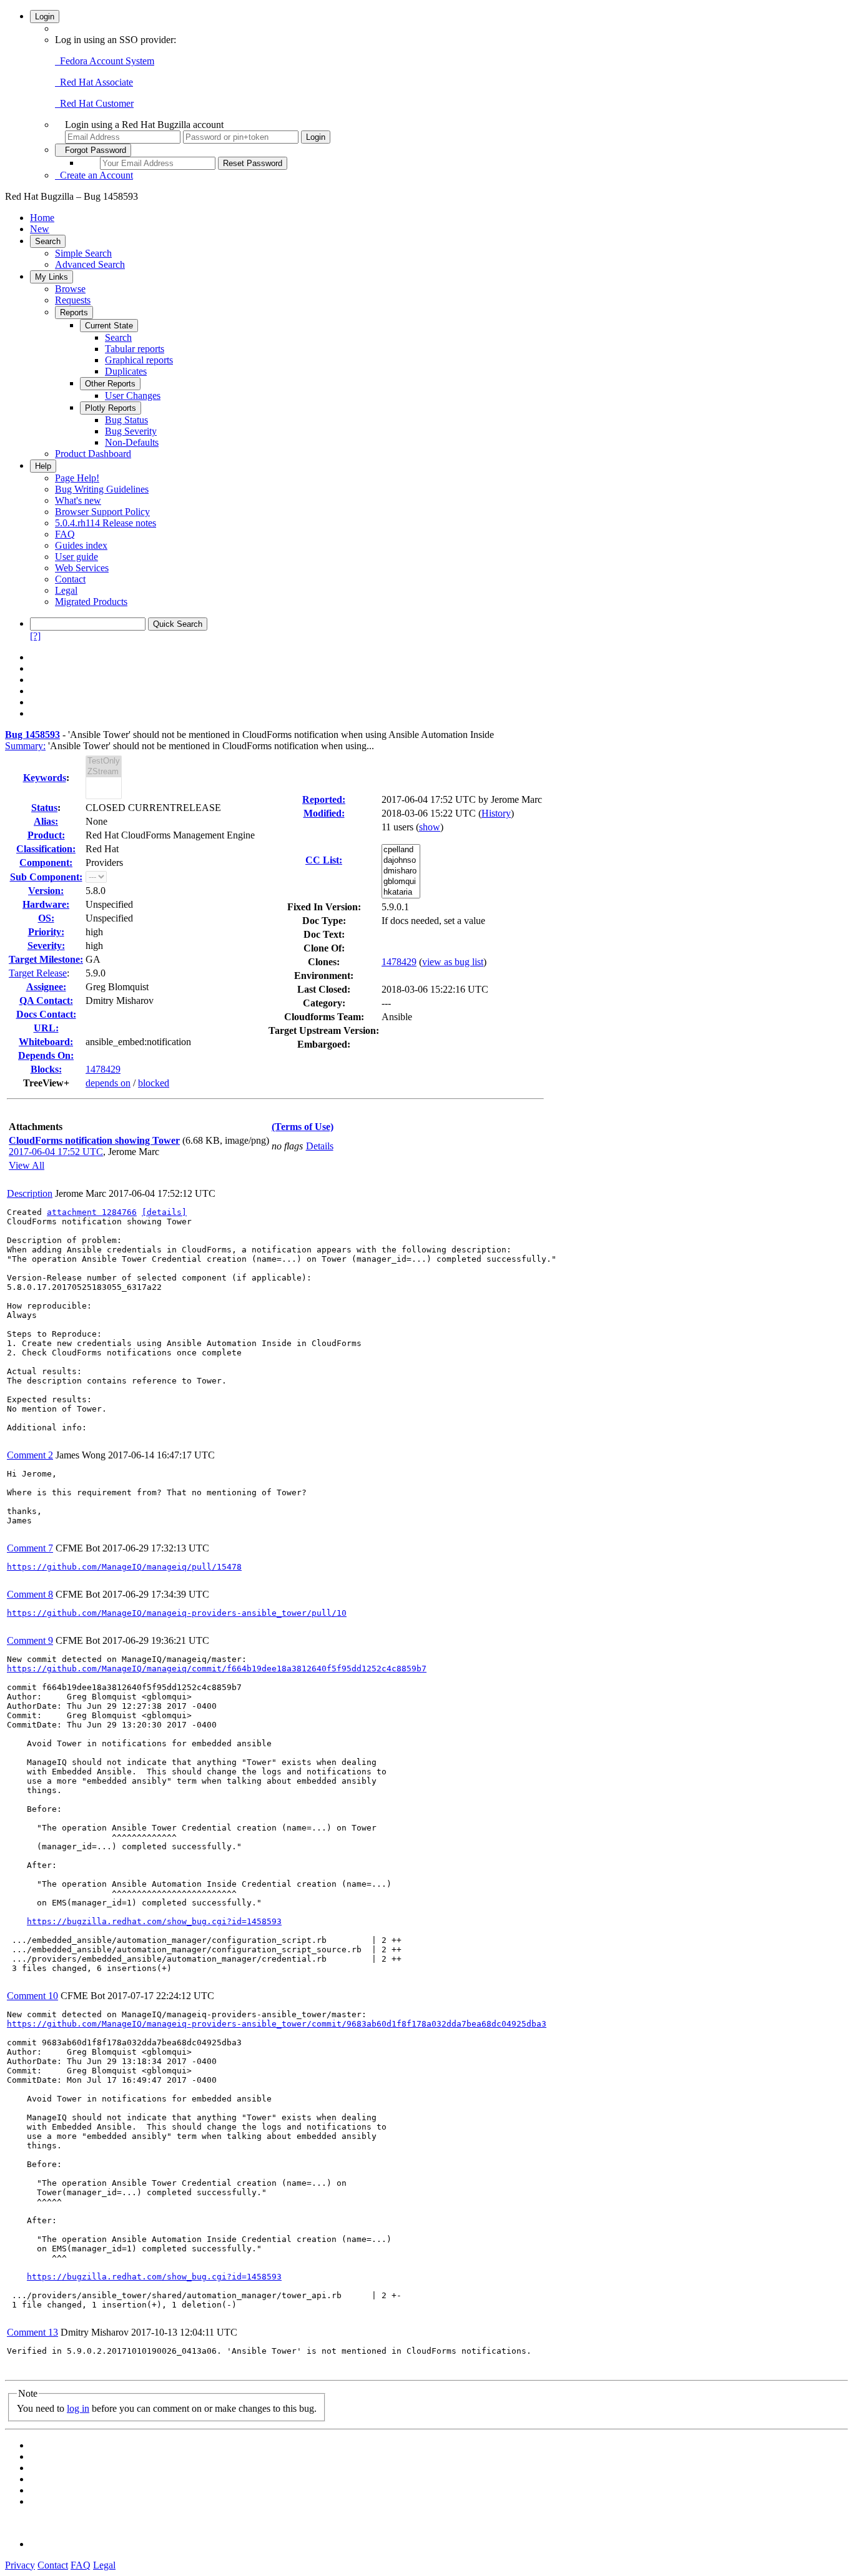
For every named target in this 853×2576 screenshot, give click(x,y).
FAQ (65, 534)
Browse (70, 289)
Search (48, 241)
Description (30, 1193)
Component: (46, 863)
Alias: (46, 821)
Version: (46, 891)
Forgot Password (93, 150)
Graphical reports (139, 360)
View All (27, 1165)
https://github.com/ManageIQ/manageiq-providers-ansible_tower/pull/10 (177, 1613)
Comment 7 (30, 1548)
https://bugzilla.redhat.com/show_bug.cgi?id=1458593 (154, 1921)
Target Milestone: (46, 959)
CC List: (324, 860)
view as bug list (453, 962)
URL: (46, 1028)
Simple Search (83, 253)
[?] (35, 636)
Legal (66, 590)
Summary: (25, 746)
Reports (74, 312)
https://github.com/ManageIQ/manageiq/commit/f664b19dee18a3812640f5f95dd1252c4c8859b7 (217, 1669)
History (496, 813)
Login (45, 17)
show (430, 827)
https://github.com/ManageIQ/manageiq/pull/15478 (124, 1567)
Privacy (20, 2565)
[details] (164, 1212)
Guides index (81, 545)
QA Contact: (46, 1000)
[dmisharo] (401, 871)
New (40, 229)
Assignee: (46, 987)
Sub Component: (46, 877)
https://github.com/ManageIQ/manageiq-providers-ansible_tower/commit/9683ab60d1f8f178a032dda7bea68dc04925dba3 (277, 2024)
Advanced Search (90, 264)
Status (44, 808)
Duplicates (126, 371)
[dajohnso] (401, 861)
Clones (322, 962)
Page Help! (77, 478)
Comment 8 (30, 1594)
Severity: (46, 946)
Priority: (46, 932)
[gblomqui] (401, 882)
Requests (73, 300)
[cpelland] (401, 850)
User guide (76, 557)
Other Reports (110, 384)
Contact (70, 579)
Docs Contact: (46, 1014)
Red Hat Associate (94, 82)
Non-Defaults (132, 442)
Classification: (46, 849)
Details (320, 1146)
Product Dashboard (93, 454)
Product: (46, 835)
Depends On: (46, 1055)
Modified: (324, 813)
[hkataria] (401, 892)
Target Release (38, 973)
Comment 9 (30, 1640)
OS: (46, 918)
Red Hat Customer (94, 103)
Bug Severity (131, 431)
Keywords (45, 778)
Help (43, 466)
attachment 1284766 (92, 1212)
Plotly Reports (111, 408)
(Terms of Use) (303, 1127)
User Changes (133, 396)
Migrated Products (91, 602)
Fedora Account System (105, 61)
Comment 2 (30, 1455)
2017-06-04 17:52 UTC (56, 1152)
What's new (78, 500)
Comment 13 (32, 2332)
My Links (52, 277)
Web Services (82, 568)
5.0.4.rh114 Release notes (106, 523)
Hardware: (46, 904)
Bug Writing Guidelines (102, 489)
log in (78, 2408)
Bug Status (126, 420)
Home (42, 218)
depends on (108, 1083)
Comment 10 (32, 1996)
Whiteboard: (46, 1042)
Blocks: (46, 1069)
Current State (109, 326)
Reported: (324, 799)
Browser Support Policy (102, 512)
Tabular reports (135, 349)
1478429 (103, 1069)
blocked (154, 1083)
